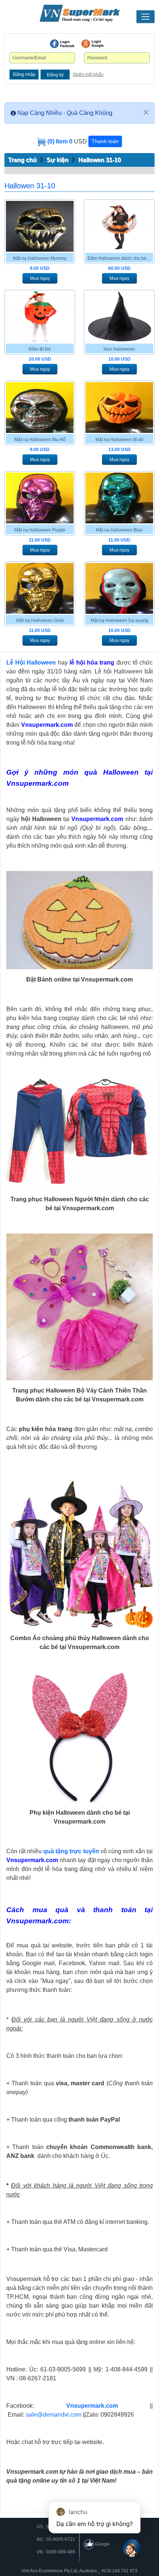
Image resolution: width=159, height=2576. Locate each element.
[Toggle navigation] (146, 17)
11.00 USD (40, 540)
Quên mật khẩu (88, 75)
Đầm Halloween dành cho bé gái (120, 258)
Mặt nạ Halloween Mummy (40, 258)
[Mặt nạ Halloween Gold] (40, 588)
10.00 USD (119, 359)
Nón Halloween (119, 349)
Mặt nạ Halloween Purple (40, 530)
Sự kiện (57, 160)
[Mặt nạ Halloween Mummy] (40, 226)
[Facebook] (62, 44)
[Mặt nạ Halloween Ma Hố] (40, 408)
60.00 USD (119, 268)
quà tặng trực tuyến (71, 1851)
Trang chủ (22, 160)
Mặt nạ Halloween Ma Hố (40, 440)
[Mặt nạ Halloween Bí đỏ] (119, 408)
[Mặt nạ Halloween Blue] (119, 498)
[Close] (146, 112)
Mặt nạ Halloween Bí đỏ (119, 440)
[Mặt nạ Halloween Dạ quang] (119, 588)
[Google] (92, 44)
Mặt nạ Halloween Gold (40, 620)
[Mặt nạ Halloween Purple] (40, 498)
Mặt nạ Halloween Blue (119, 530)
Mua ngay (40, 278)
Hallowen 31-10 (100, 160)
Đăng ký (55, 75)
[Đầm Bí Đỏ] (40, 317)
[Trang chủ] (79, 13)
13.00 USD (119, 450)
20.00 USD (40, 359)
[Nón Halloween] (119, 317)
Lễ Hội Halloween (31, 663)
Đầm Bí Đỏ (40, 349)
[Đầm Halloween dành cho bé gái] (119, 226)
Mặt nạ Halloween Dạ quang (119, 620)
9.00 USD (40, 268)
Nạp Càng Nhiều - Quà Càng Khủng (65, 113)
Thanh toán (105, 141)
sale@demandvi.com (54, 2415)
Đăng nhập (24, 75)
